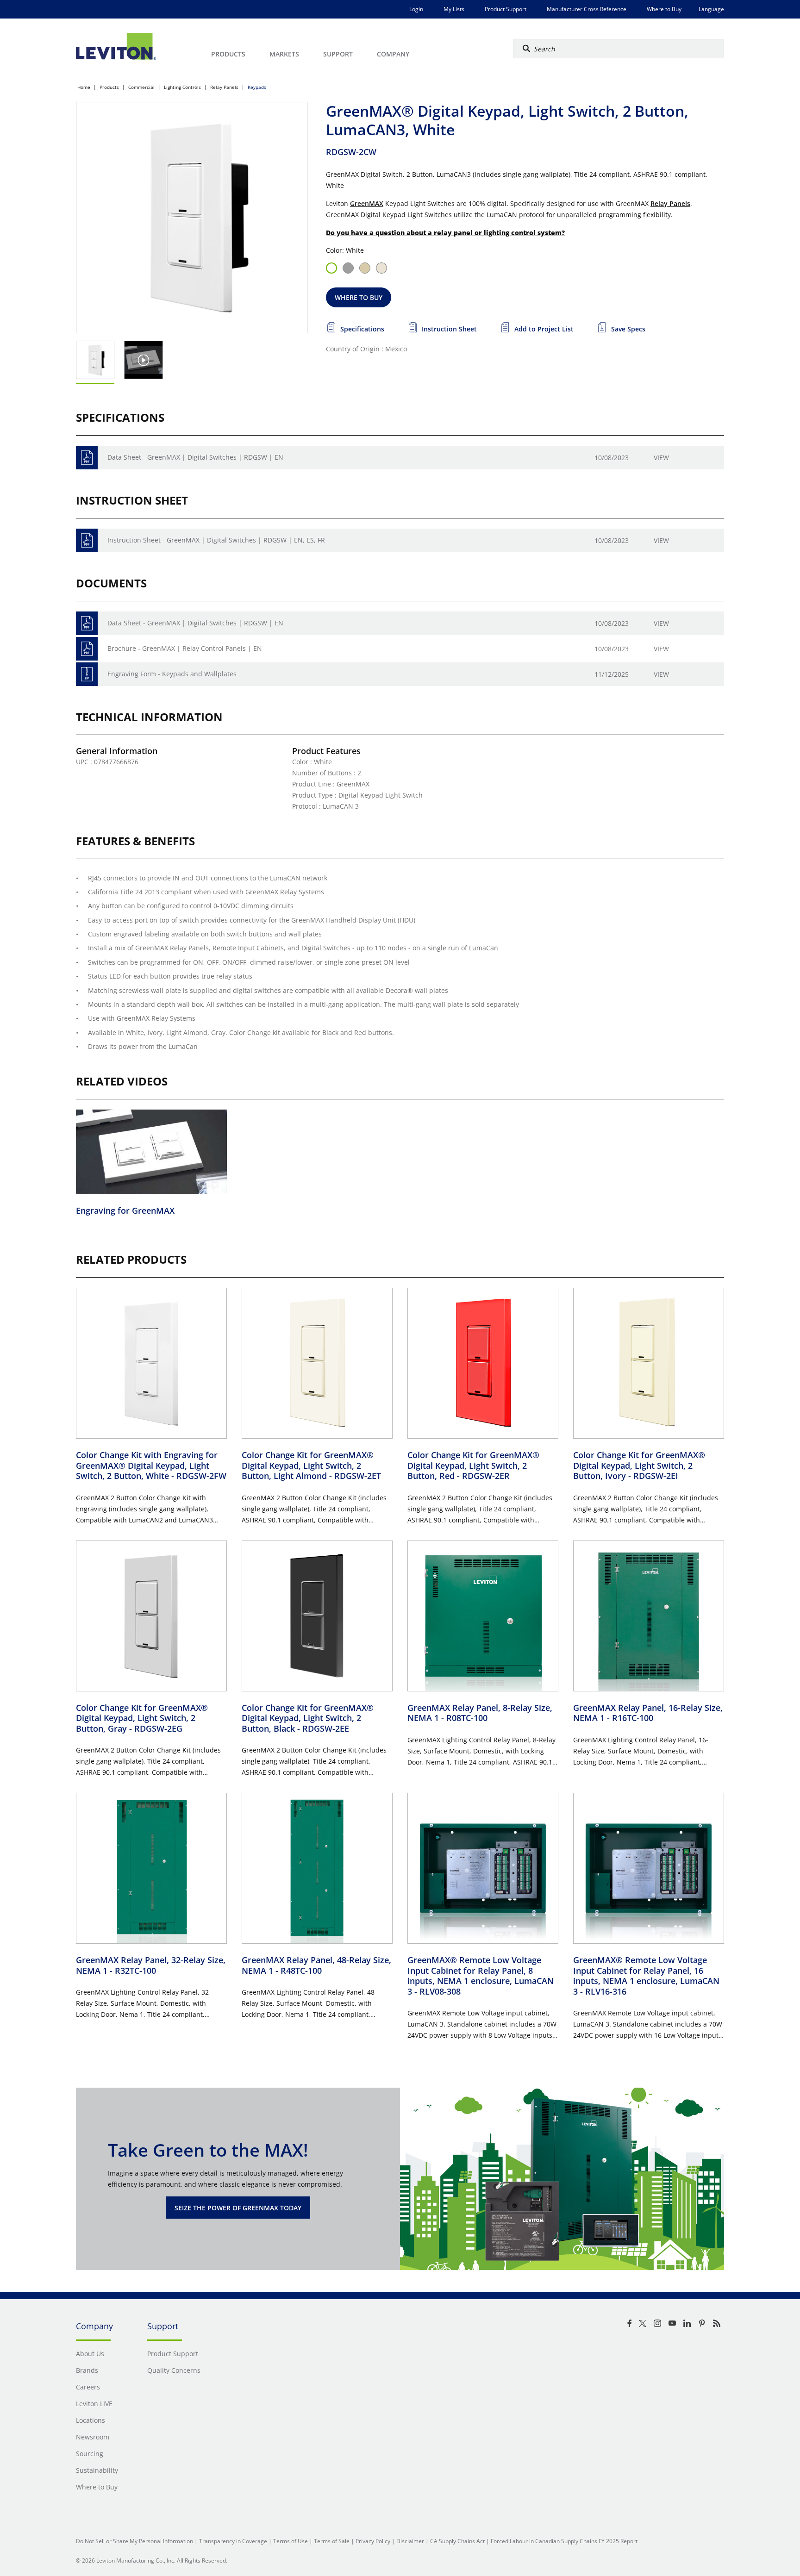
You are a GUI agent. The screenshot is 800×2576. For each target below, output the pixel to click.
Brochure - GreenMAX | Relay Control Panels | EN (185, 648)
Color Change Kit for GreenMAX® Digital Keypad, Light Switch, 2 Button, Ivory (639, 1465)
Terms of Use (291, 2541)
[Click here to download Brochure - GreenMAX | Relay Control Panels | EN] (87, 649)
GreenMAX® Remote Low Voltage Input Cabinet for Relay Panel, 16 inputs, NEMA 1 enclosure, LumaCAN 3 (646, 1976)
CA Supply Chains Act (457, 2541)
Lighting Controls (182, 87)
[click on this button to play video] (144, 360)
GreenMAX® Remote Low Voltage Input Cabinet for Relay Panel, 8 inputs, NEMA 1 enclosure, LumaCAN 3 (481, 1976)
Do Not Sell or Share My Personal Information (134, 2541)
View (661, 458)
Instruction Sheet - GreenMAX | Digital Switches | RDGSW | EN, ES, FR (216, 540)
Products (109, 87)
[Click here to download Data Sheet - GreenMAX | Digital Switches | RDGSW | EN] (87, 458)
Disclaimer (410, 2541)
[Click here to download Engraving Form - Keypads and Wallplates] (87, 674)
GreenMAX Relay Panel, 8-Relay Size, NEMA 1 (480, 1713)
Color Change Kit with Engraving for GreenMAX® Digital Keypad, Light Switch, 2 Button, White (151, 1465)
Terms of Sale (332, 2541)
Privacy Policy (373, 2541)
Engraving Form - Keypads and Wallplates (172, 674)
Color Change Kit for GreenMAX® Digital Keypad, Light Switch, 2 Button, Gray (142, 1718)
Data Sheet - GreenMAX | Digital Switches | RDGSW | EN (195, 457)
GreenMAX (367, 203)
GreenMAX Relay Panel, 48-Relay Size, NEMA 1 (316, 1965)
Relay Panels (224, 87)
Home (84, 87)
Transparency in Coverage (233, 2541)
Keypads (257, 87)
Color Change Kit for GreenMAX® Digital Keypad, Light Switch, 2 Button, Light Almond (311, 1465)
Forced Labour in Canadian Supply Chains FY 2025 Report (564, 2541)
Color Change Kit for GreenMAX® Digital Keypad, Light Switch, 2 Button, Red (473, 1465)
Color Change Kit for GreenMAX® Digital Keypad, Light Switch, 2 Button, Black (308, 1718)
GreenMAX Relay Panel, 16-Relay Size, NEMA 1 (648, 1713)
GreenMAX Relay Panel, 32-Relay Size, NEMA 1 (151, 1965)
